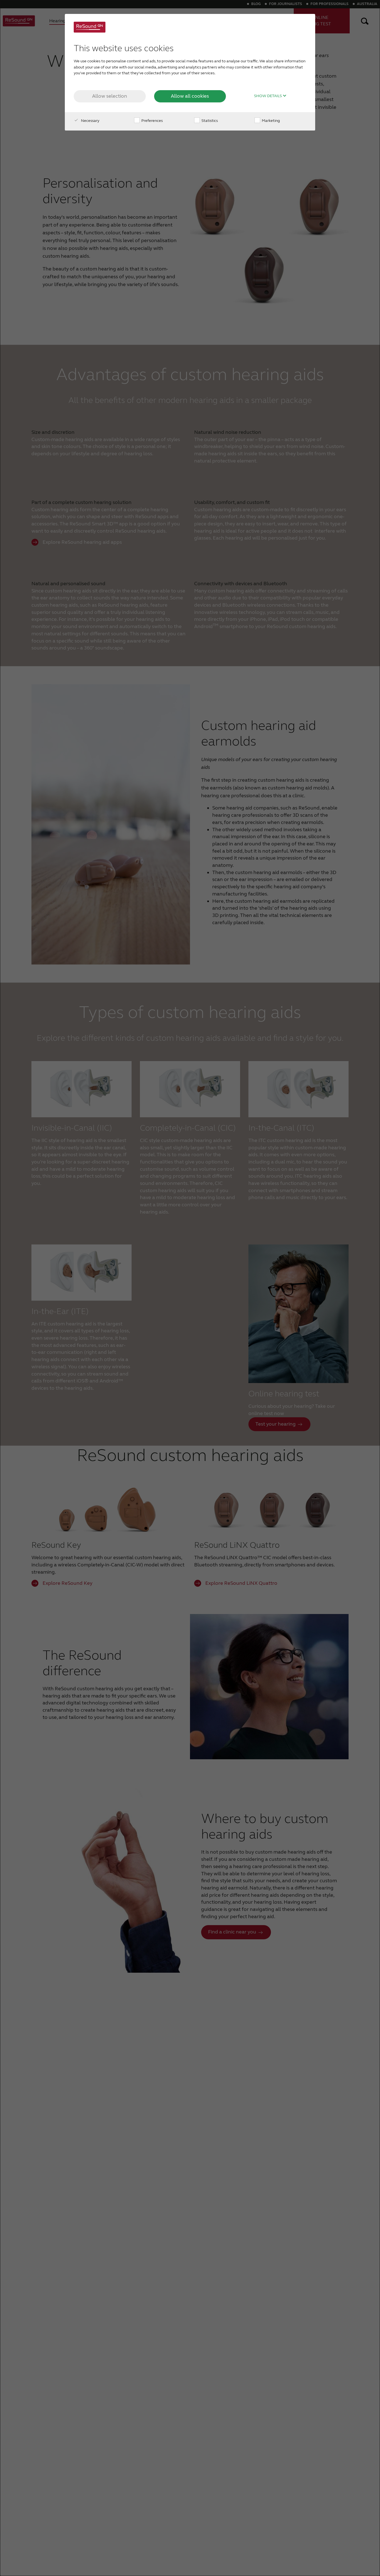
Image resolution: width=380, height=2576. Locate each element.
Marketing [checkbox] (270, 121)
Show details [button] (268, 96)
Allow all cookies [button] (190, 96)
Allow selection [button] (110, 96)
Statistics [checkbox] (209, 121)
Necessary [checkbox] (90, 121)
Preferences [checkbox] (152, 121)
